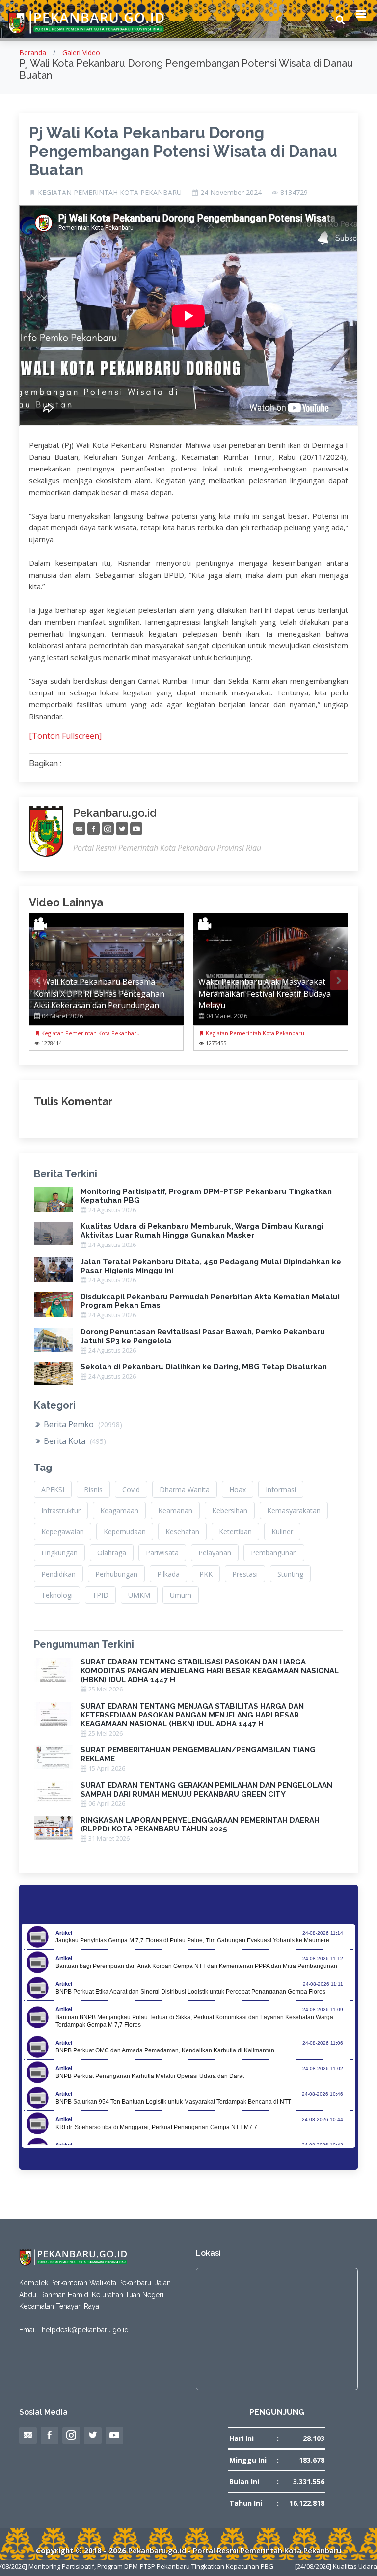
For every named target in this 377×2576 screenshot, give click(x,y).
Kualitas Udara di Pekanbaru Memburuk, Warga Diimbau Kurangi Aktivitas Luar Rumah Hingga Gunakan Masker (202, 1231)
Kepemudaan (125, 1532)
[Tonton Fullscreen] (65, 736)
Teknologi (57, 1595)
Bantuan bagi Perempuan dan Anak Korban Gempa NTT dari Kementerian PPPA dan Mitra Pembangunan (196, 1966)
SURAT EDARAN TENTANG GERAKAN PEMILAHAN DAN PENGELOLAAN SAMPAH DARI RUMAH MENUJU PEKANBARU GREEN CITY (206, 1790)
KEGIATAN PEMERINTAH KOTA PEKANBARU (110, 193)
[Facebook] (94, 829)
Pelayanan (215, 1553)
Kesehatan (182, 1532)
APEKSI (53, 1489)
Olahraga (112, 1553)
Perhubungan (116, 1574)
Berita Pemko (82, 1424)
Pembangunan (274, 1553)
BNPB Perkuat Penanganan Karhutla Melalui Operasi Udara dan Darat (150, 2076)
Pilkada (168, 1574)
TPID (100, 1595)
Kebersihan (230, 1510)
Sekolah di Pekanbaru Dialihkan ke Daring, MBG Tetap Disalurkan (204, 1367)
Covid (131, 1489)
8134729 (294, 193)
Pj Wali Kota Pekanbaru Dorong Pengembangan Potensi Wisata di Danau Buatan (183, 151)
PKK (206, 1574)
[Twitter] (122, 829)
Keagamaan (119, 1510)
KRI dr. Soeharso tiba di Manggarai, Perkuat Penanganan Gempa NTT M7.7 (156, 2127)
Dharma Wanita (185, 1489)
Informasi (281, 1489)
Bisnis (93, 1489)
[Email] (79, 829)
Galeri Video (81, 52)
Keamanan (175, 1510)
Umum (181, 1595)
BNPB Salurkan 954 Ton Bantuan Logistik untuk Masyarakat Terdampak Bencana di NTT (173, 2102)
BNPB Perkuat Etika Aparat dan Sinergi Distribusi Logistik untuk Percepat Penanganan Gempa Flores (190, 1992)
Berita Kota (74, 1441)
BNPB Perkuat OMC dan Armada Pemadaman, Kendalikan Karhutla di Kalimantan (165, 2050)
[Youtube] (136, 829)
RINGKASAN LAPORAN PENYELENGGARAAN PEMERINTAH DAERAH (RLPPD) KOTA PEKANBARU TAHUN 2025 (200, 1825)
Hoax (238, 1489)
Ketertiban (235, 1532)
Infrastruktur (61, 1510)
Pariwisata (162, 1553)
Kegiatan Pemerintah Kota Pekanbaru (90, 1033)
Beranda (33, 52)
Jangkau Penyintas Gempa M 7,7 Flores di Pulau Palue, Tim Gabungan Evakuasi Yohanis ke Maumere (192, 1940)
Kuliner (282, 1532)
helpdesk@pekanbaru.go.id (85, 2330)
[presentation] (38, 980)
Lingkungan (59, 1553)
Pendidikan (58, 1574)
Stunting (290, 1574)
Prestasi (245, 1574)
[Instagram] (108, 829)
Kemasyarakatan (294, 1510)
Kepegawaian (63, 1532)
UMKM (139, 1595)
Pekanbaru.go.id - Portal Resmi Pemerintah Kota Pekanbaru (235, 2550)
